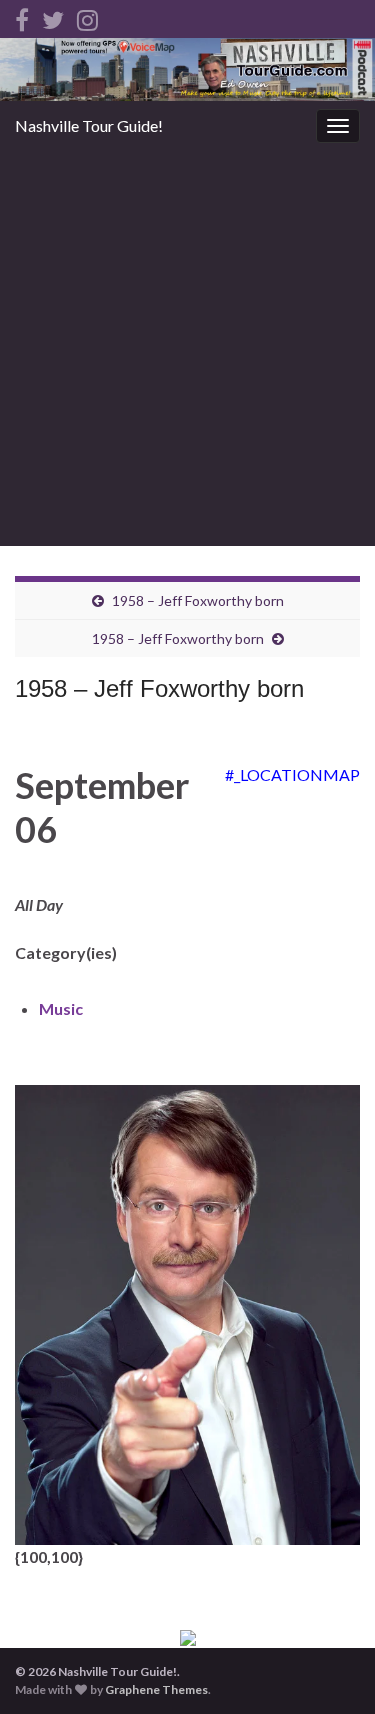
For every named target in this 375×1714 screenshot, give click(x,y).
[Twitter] (53, 16)
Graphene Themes (156, 1689)
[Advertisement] (187, 348)
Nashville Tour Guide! (89, 125)
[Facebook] (22, 16)
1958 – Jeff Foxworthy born (198, 600)
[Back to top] (330, 1669)
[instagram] (87, 16)
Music (61, 1008)
